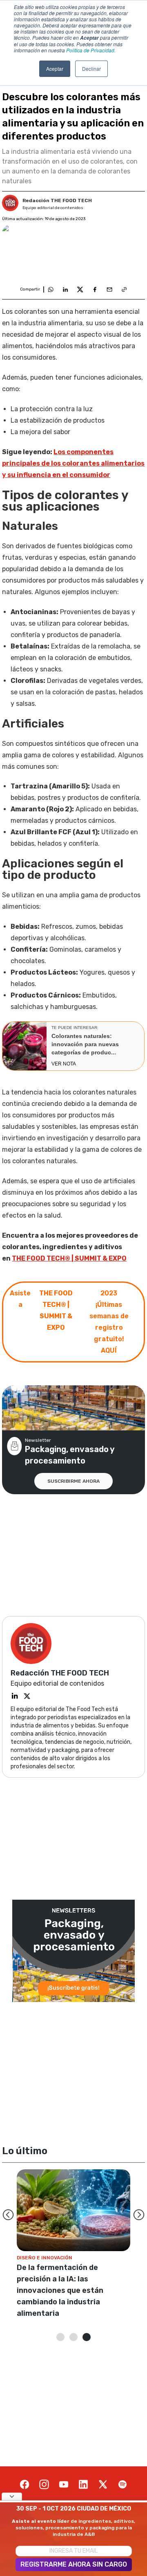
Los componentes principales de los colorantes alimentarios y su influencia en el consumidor (73, 463)
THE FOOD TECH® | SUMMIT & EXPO (69, 1258)
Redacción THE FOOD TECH (57, 200)
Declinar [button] (91, 69)
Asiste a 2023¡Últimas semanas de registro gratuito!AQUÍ (69, 1322)
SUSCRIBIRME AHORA (73, 1481)
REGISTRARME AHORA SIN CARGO (74, 2564)
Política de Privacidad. (91, 50)
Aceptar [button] (55, 69)
